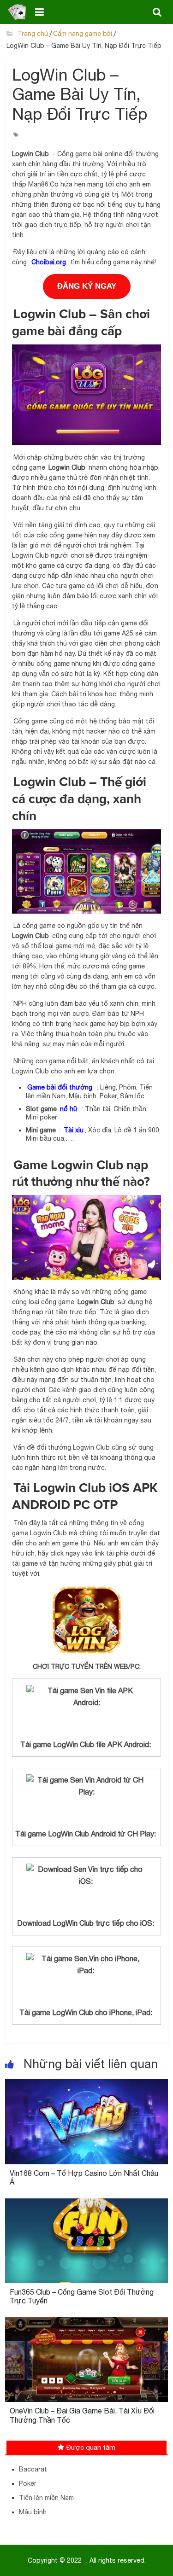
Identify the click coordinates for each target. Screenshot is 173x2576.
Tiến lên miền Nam (46, 2498)
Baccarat (33, 2469)
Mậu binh (33, 2512)
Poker (28, 2483)
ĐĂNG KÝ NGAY (87, 286)
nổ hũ (69, 1109)
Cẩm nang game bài (83, 34)
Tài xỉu (74, 1130)
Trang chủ (32, 34)
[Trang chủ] (17, 12)
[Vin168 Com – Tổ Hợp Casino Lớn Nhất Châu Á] (86, 2085)
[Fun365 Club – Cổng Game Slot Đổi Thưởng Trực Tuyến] (86, 2204)
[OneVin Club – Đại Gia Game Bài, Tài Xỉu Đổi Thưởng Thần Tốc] (86, 2323)
